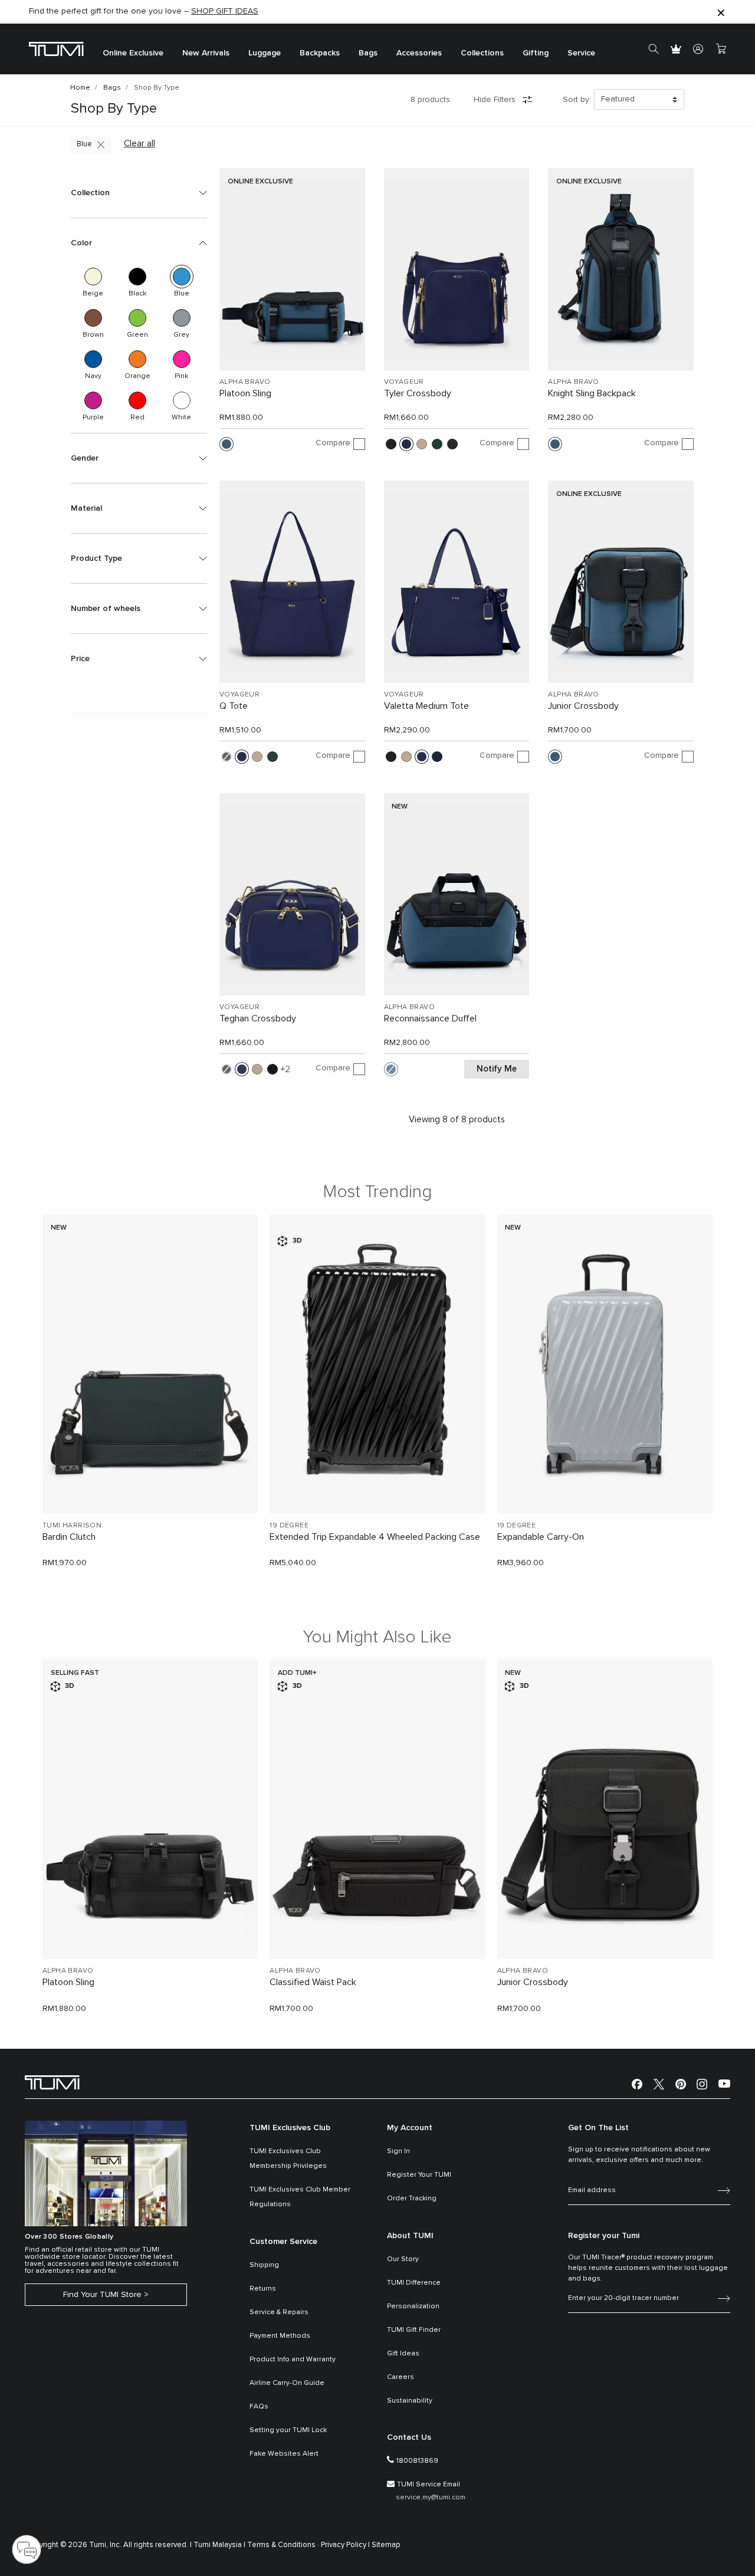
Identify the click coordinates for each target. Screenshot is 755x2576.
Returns (263, 2289)
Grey (182, 318)
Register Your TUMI (419, 2175)
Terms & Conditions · (283, 2545)
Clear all (139, 144)
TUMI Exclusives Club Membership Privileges (288, 2159)
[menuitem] (133, 49)
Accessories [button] (419, 53)
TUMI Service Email (429, 2485)
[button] (139, 193)
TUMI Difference (414, 2283)
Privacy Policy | (345, 2545)
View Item (150, 1485)
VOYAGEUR (404, 382)
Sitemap (386, 2545)
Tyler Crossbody (418, 393)
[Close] (721, 12)
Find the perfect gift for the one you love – (144, 11)
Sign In (398, 2151)
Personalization (413, 2306)
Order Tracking (412, 2199)
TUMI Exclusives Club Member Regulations (300, 2197)
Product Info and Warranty (293, 2360)
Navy (93, 359)
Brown (93, 318)
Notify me (497, 1069)
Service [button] (581, 53)
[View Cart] (721, 49)
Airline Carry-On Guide (287, 2383)
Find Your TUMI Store (102, 2295)
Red (137, 400)
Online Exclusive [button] (133, 53)
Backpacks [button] (320, 53)
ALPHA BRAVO (245, 382)
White (182, 400)
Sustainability (410, 2401)
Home (80, 88)
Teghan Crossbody (258, 1018)
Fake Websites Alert (284, 2454)
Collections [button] (482, 53)
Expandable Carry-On (541, 1537)
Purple (93, 400)
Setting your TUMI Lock (288, 2430)
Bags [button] (368, 53)
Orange (137, 359)
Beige (93, 277)
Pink (182, 359)
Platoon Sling (245, 393)
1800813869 (417, 2461)
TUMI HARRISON (72, 1526)
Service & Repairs (279, 2312)
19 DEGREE (289, 1526)
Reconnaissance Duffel (430, 1018)
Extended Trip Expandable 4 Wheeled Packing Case (375, 1537)
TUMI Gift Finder (414, 2330)
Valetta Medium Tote (426, 706)
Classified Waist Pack (313, 1982)
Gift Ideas (403, 2354)
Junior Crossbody (583, 706)
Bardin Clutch (69, 1537)
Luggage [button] (265, 53)
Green (137, 318)
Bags (112, 88)
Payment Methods (280, 2336)
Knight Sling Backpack (592, 393)
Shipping (264, 2265)
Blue (84, 144)
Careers (401, 2377)
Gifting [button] (536, 53)
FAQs (259, 2407)
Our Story (403, 2259)
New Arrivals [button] (206, 53)
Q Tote (234, 706)
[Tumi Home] (56, 49)
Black (137, 277)
